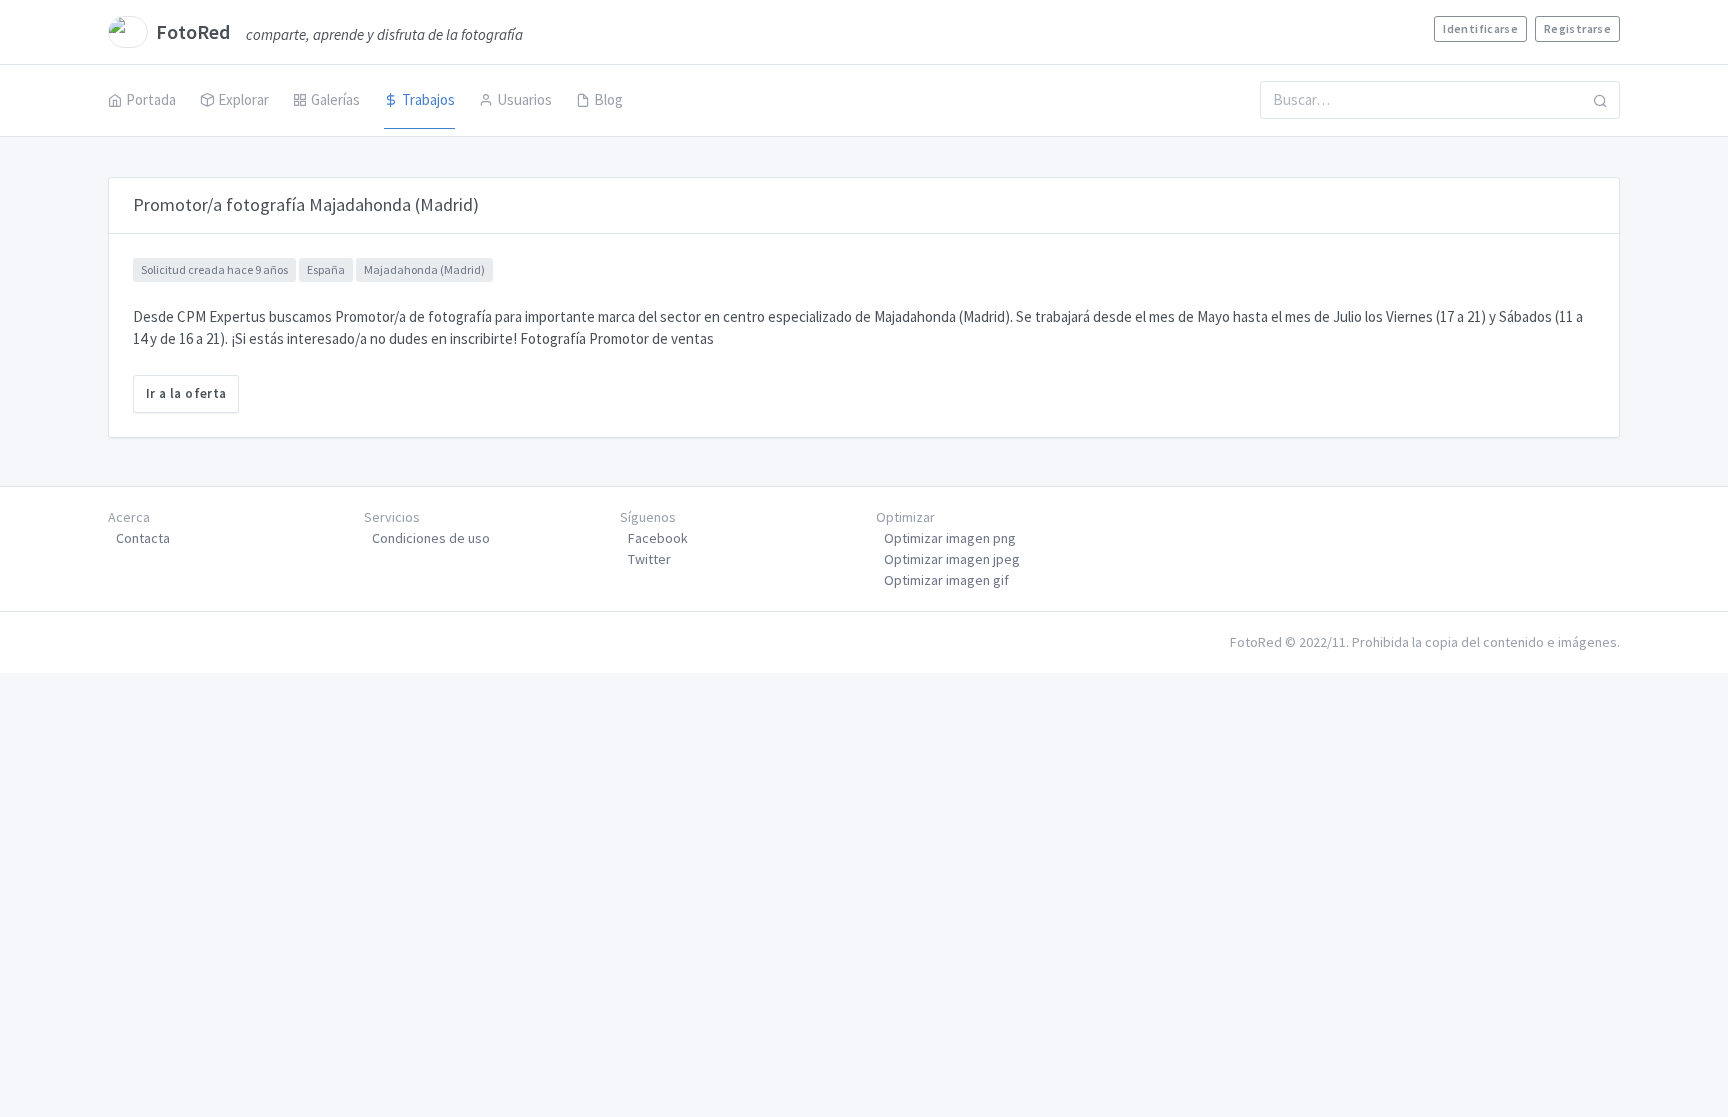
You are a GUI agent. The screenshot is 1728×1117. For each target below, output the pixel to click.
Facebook (658, 538)
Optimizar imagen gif (946, 580)
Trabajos (428, 99)
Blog (608, 99)
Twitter (649, 559)
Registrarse (1577, 28)
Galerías (335, 99)
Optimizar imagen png (950, 538)
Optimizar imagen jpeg (952, 559)
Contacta (143, 538)
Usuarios (524, 99)
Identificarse (1480, 28)
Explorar (243, 99)
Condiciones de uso (431, 538)
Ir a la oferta (186, 393)
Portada (151, 99)
